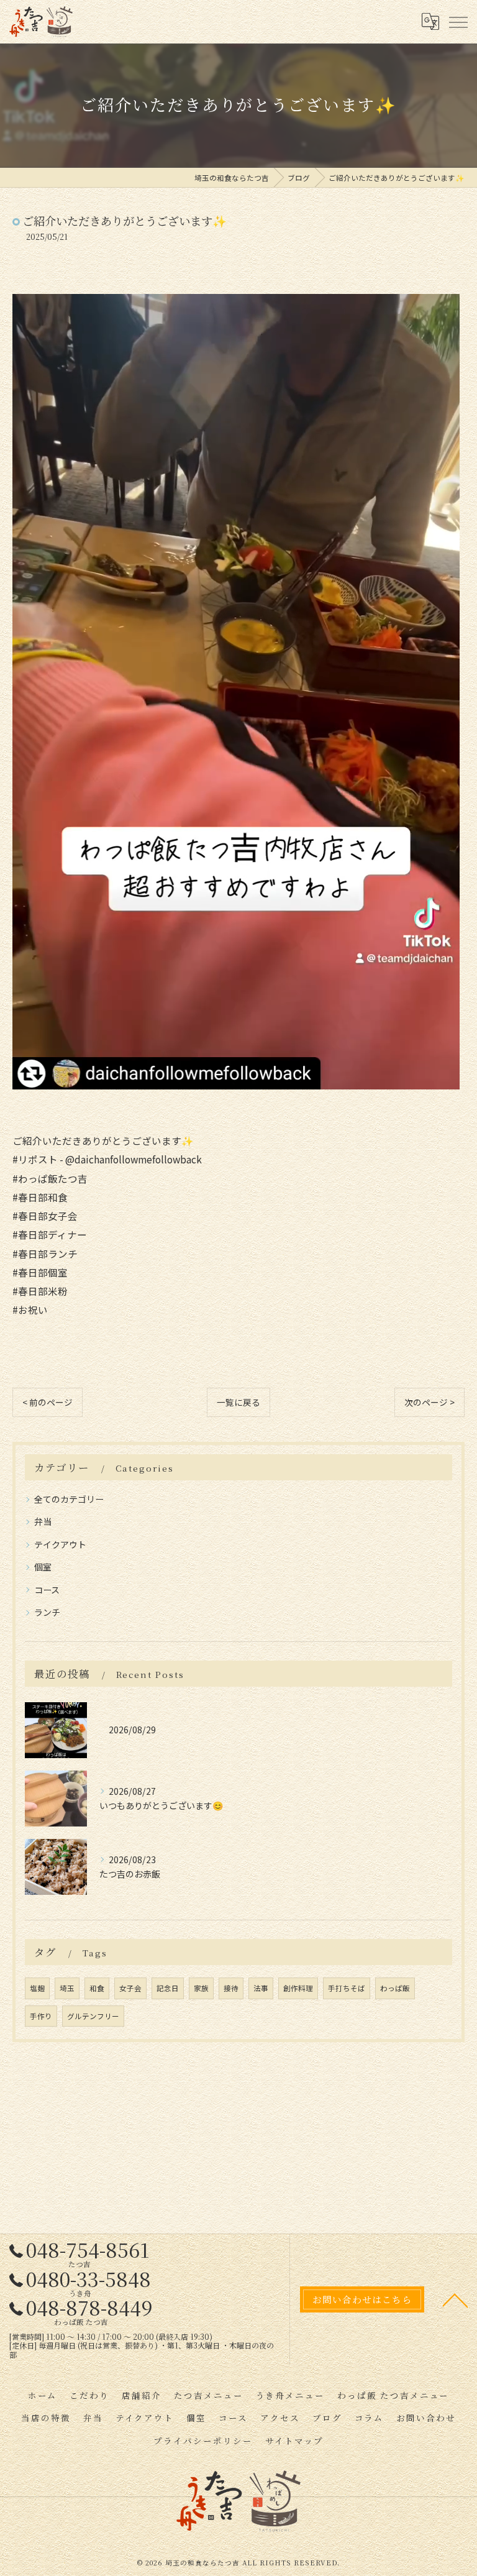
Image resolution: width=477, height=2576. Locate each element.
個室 (43, 1567)
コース (47, 1590)
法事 (261, 1988)
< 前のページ (48, 1402)
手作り (41, 2016)
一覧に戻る (238, 1402)
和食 (97, 1988)
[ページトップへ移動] (455, 2299)
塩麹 (37, 1988)
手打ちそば (347, 1988)
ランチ (47, 1612)
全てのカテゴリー (69, 1499)
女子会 (130, 1988)
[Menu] (458, 22)
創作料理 (298, 1988)
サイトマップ (294, 2441)
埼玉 (67, 1988)
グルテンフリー (93, 2016)
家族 (201, 1988)
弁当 (43, 1521)
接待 (231, 1988)
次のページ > (429, 1402)
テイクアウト (60, 1544)
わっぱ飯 (395, 1988)
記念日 (168, 1988)
